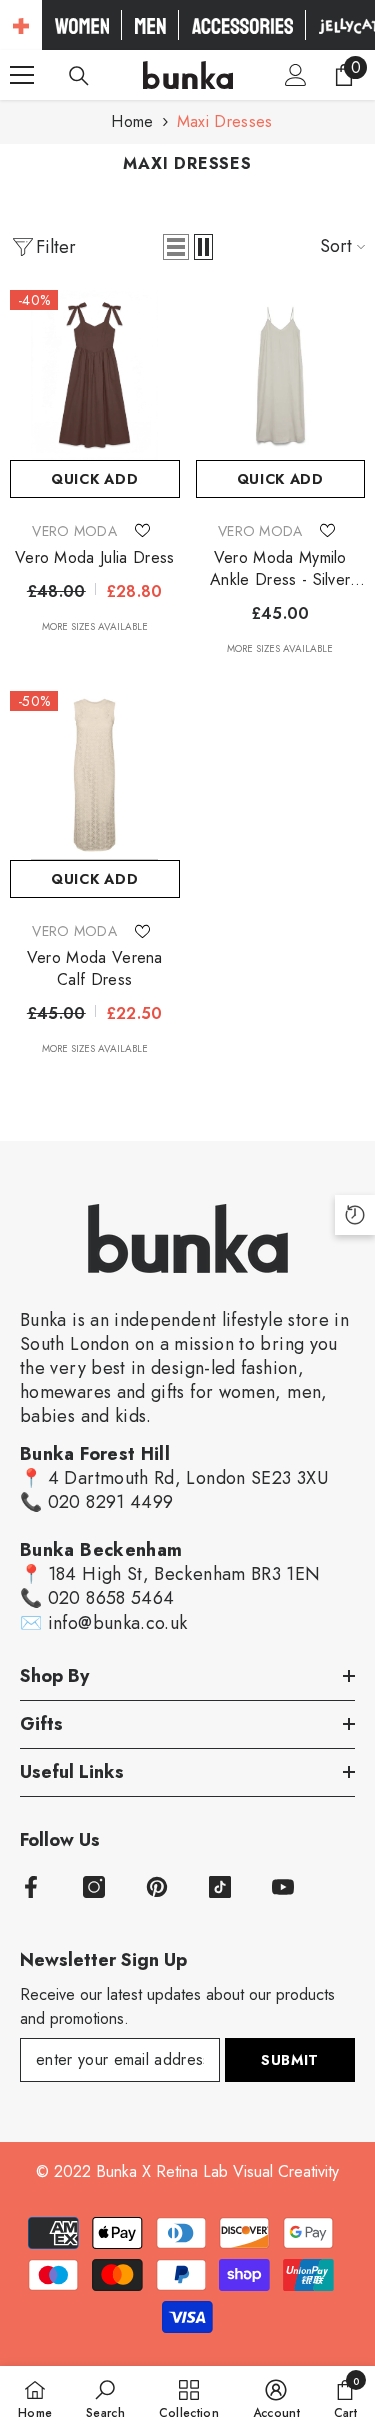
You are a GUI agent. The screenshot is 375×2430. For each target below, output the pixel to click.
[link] (105, 2398)
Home (132, 121)
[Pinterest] (157, 1887)
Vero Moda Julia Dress (95, 558)
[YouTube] (283, 1887)
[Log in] (296, 75)
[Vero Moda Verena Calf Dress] (95, 776)
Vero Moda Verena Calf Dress (95, 969)
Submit (290, 2060)
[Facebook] (31, 1887)
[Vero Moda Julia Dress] (95, 375)
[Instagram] (94, 1887)
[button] (176, 247)
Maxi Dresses (225, 121)
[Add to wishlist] (142, 531)
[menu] (22, 75)
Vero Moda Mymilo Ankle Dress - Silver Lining (280, 569)
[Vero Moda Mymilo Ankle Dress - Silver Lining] (281, 375)
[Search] (79, 76)
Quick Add (94, 479)
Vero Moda (74, 531)
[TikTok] (220, 1887)
